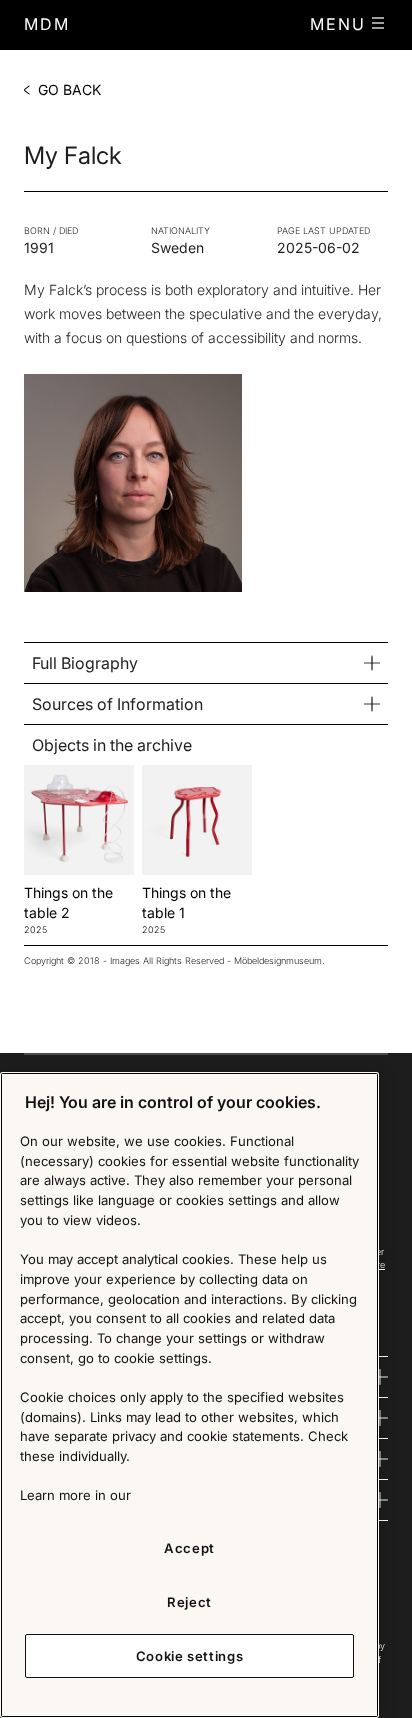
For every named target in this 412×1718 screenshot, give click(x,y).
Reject (189, 1602)
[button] (349, 24)
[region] (189, 1395)
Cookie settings (190, 1656)
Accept (189, 1548)
